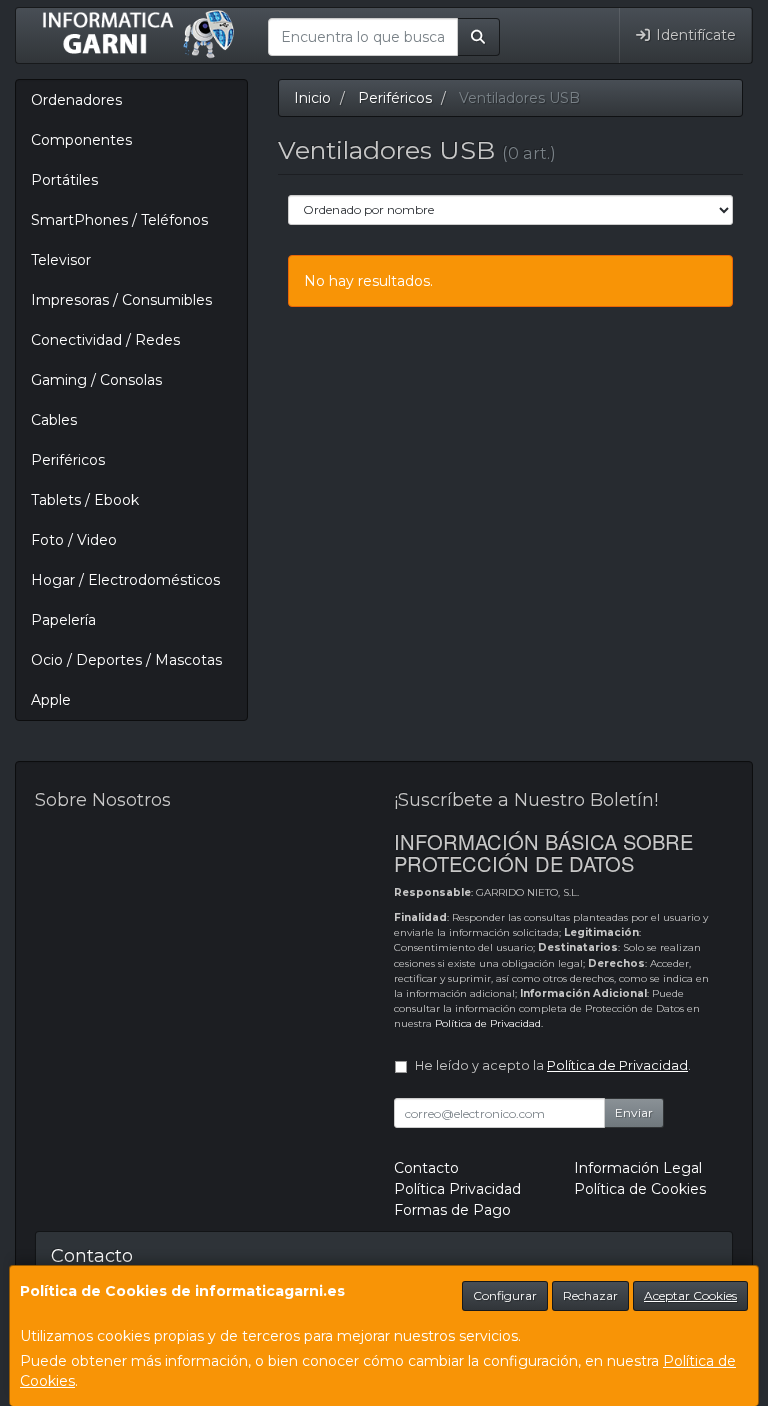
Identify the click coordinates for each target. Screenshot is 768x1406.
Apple (51, 700)
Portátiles (64, 180)
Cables (54, 420)
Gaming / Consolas (96, 380)
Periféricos (68, 460)
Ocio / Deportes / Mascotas (126, 660)
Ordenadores (76, 100)
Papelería (63, 620)
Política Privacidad (457, 1189)
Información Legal (638, 1168)
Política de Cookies (640, 1189)
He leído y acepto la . (553, 1065)
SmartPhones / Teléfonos (119, 220)
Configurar (505, 1295)
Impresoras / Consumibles (121, 300)
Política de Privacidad (488, 1023)
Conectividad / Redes (105, 340)
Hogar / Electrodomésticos (125, 580)
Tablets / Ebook (85, 500)
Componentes (81, 140)
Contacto (426, 1168)
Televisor (61, 260)
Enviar (634, 1112)
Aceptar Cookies (690, 1295)
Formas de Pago (452, 1210)
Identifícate (694, 35)
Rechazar (590, 1295)
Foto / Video (74, 540)
